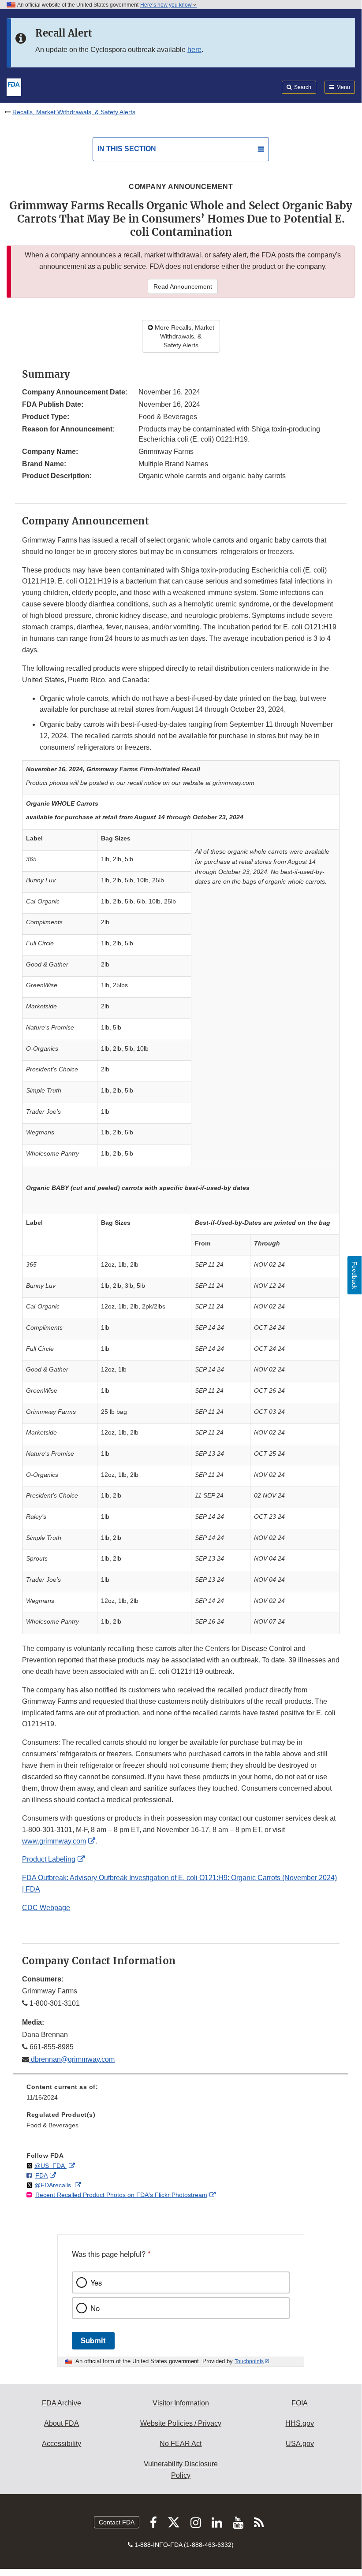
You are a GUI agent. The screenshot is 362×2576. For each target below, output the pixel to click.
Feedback (355, 1275)
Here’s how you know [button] (167, 5)
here (194, 50)
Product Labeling (49, 1859)
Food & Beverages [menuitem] (52, 2125)
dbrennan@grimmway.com (72, 2059)
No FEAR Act (181, 2444)
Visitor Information (181, 2403)
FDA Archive (62, 2403)
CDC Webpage (46, 1908)
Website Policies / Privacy (181, 2423)
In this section (127, 149)
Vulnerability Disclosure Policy (181, 2470)
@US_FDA (50, 2166)
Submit (93, 2340)
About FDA (62, 2423)
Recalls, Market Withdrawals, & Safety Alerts (74, 112)
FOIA (300, 2403)
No (95, 2308)
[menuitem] (181, 2095)
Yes (96, 2282)
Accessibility (62, 2444)
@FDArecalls (54, 2185)
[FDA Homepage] (14, 86)
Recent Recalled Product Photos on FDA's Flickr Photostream (121, 2195)
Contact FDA (117, 2522)
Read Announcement (183, 286)
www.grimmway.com (54, 1841)
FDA (41, 2175)
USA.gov (300, 2444)
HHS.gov (300, 2423)
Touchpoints (249, 2361)
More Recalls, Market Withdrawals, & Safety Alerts (184, 336)
